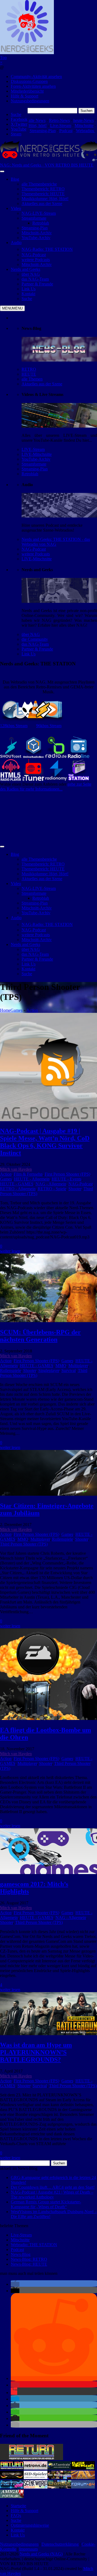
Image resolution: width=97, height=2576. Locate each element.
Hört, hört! (38, 126)
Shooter (75, 1189)
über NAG (31, 634)
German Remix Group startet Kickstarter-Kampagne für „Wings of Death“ (46, 2204)
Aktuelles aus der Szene (42, 384)
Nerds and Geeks (25, 269)
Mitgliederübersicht (27, 91)
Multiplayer (78, 1366)
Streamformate (34, 464)
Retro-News (59, 120)
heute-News (84, 120)
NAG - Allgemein (51, 1184)
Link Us (29, 654)
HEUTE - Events (67, 1179)
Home (5, 1010)
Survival (69, 1370)
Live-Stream (61, 126)
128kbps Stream (14, 726)
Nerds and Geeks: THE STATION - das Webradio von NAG (56, 542)
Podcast (66, 131)
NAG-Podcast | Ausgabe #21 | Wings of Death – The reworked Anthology (52, 2195)
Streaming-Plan (43, 131)
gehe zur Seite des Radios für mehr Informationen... (46, 787)
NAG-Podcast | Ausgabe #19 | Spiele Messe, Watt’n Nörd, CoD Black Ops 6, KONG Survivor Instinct (45, 1142)
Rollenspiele (11, 1370)
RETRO (29, 369)
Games (16, 1010)
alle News (37, 120)
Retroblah (30, 474)
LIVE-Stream (33, 449)
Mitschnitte (84, 126)
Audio (16, 243)
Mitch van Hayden (16, 1169)
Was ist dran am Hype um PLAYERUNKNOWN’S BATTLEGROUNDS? (36, 2052)
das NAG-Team (35, 644)
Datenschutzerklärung (60, 2544)
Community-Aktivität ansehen (36, 77)
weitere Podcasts (36, 554)
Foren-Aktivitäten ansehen (33, 86)
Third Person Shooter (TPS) (24, 1544)
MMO (61, 1366)
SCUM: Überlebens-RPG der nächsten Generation (40, 1336)
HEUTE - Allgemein (32, 1179)
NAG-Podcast (34, 549)
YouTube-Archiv (36, 459)
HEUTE (29, 374)
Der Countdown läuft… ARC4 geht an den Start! (53, 2187)
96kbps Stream (49, 726)
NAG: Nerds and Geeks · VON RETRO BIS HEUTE (47, 165)
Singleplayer (49, 1370)
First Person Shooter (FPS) (67, 1174)
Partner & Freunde (37, 649)
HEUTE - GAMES (17, 1184)
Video (16, 208)
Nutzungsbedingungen (30, 101)
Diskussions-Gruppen (29, 81)
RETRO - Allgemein (18, 1189)
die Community (35, 639)
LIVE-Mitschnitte (37, 454)
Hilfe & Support (25, 96)
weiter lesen (10, 1251)
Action (32, 1010)
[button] (15, 2284)
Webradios (86, 131)
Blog (15, 179)
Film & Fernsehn (28, 1174)
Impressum (28, 2549)
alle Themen (32, 379)
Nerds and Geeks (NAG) (41, 2554)
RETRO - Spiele (52, 1189)
